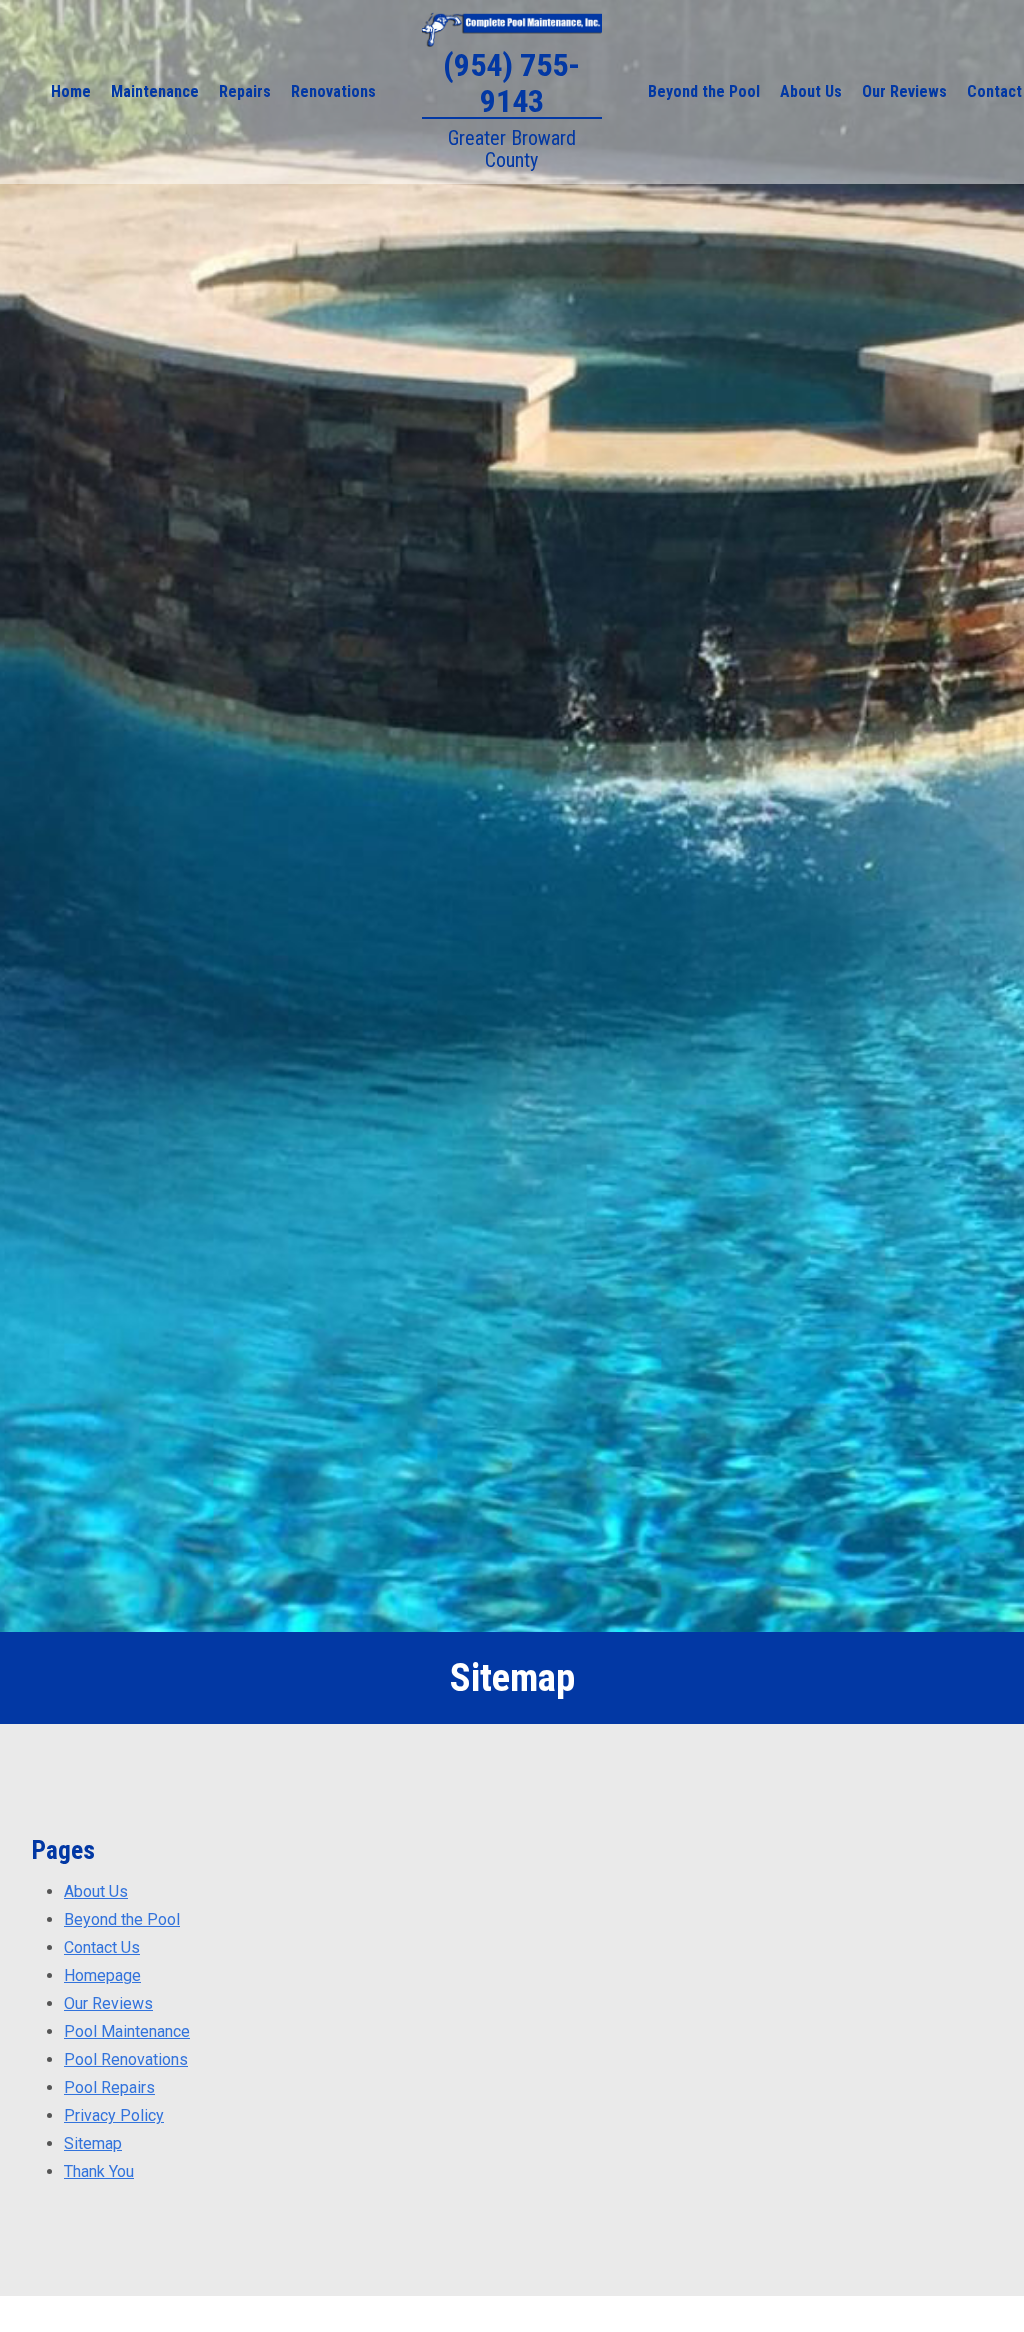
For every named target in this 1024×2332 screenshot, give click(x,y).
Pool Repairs (109, 2087)
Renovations (333, 91)
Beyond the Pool (704, 91)
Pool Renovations (126, 2059)
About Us (811, 91)
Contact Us (102, 1947)
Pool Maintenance (127, 2031)
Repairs (245, 91)
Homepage (102, 1975)
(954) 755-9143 (511, 83)
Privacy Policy (114, 2115)
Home (71, 91)
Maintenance (155, 91)
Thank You (99, 2171)
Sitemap (93, 2143)
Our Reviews (904, 91)
